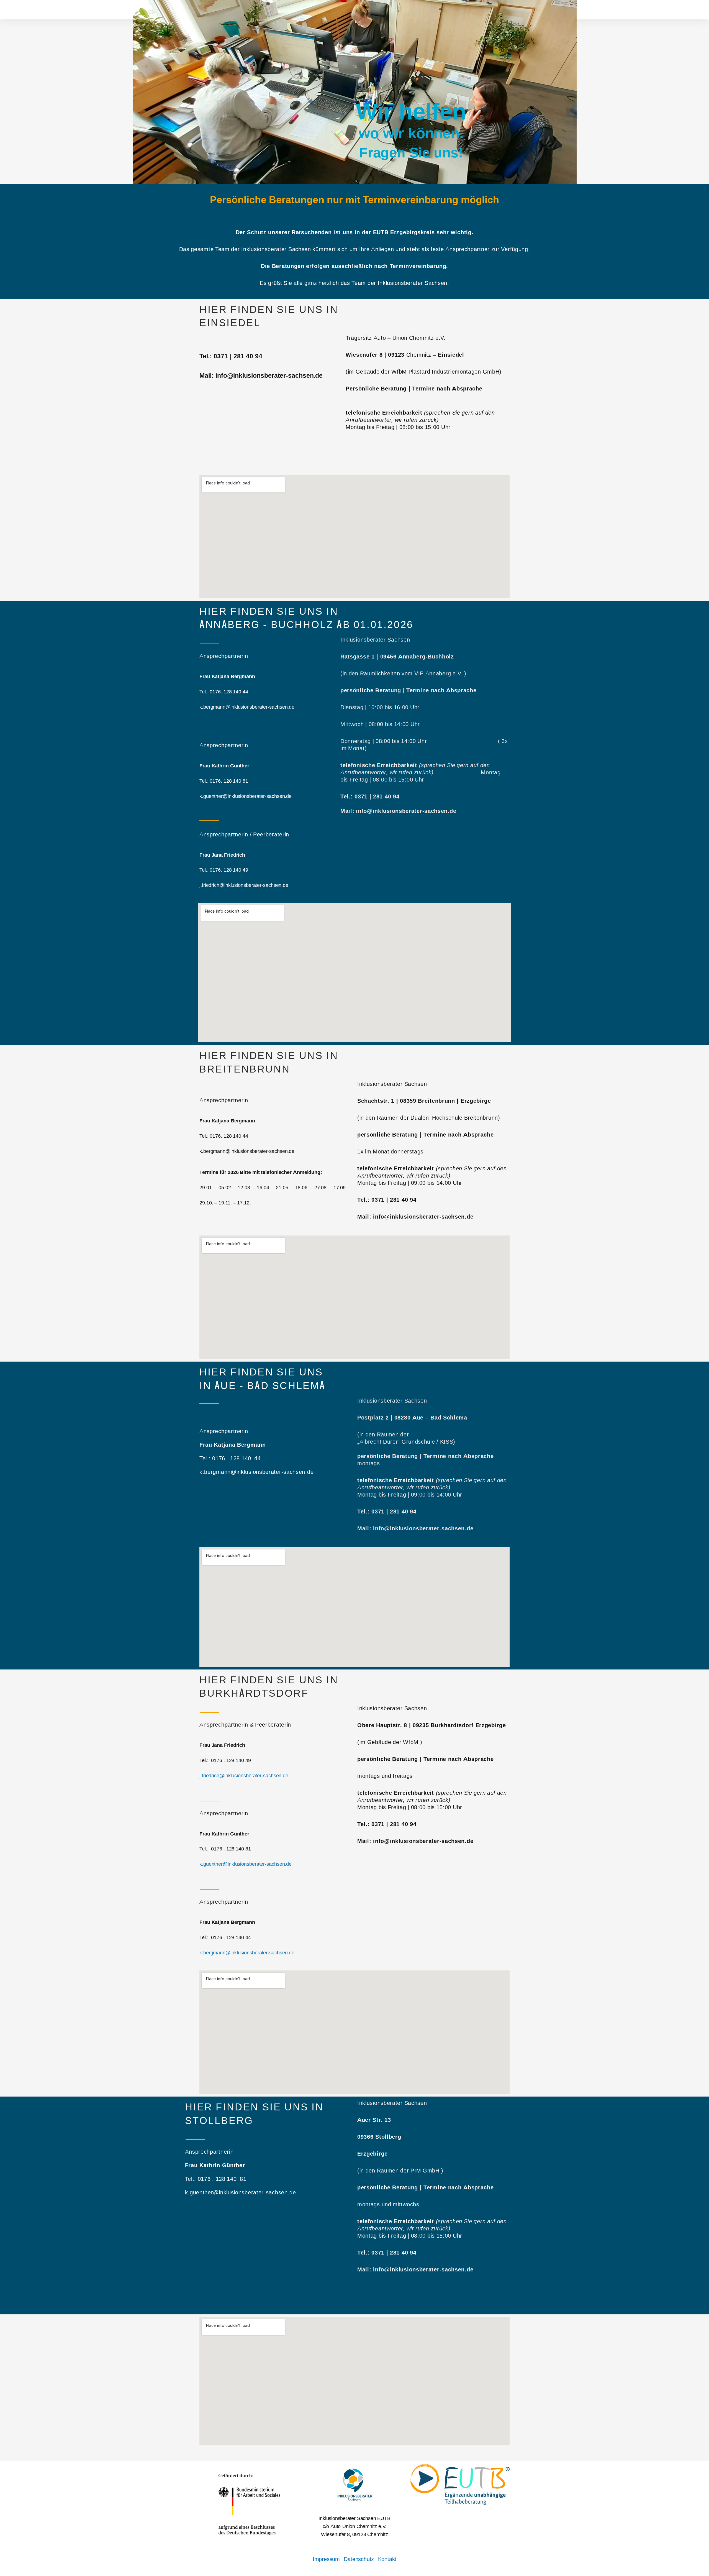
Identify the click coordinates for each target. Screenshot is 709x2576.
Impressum (326, 2559)
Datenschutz (359, 2559)
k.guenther (211, 1864)
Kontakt (387, 2559)
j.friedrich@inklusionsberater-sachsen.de (244, 1776)
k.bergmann (212, 1953)
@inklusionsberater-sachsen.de (257, 1864)
